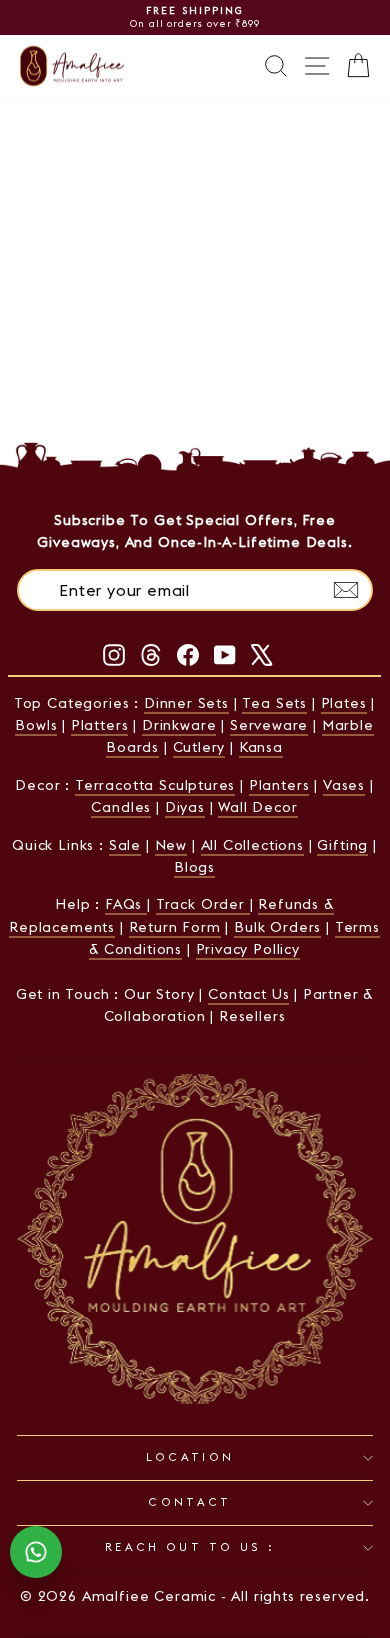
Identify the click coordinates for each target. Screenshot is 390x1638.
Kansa (261, 747)
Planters (279, 785)
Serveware (269, 725)
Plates (344, 703)
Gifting (342, 845)
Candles (121, 807)
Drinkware (179, 725)
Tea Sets (274, 703)
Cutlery (199, 747)
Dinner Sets (186, 703)
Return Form (175, 927)
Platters (100, 725)
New (171, 845)
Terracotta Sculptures (155, 785)
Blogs (194, 867)
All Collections (252, 845)
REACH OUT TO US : (190, 1547)
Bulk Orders (277, 927)
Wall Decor (257, 807)
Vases (344, 785)
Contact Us (248, 994)
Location (190, 1457)
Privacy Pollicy (248, 949)
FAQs (126, 904)
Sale (125, 845)
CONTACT (190, 1502)
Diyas (185, 807)
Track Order (203, 904)
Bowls (36, 725)
